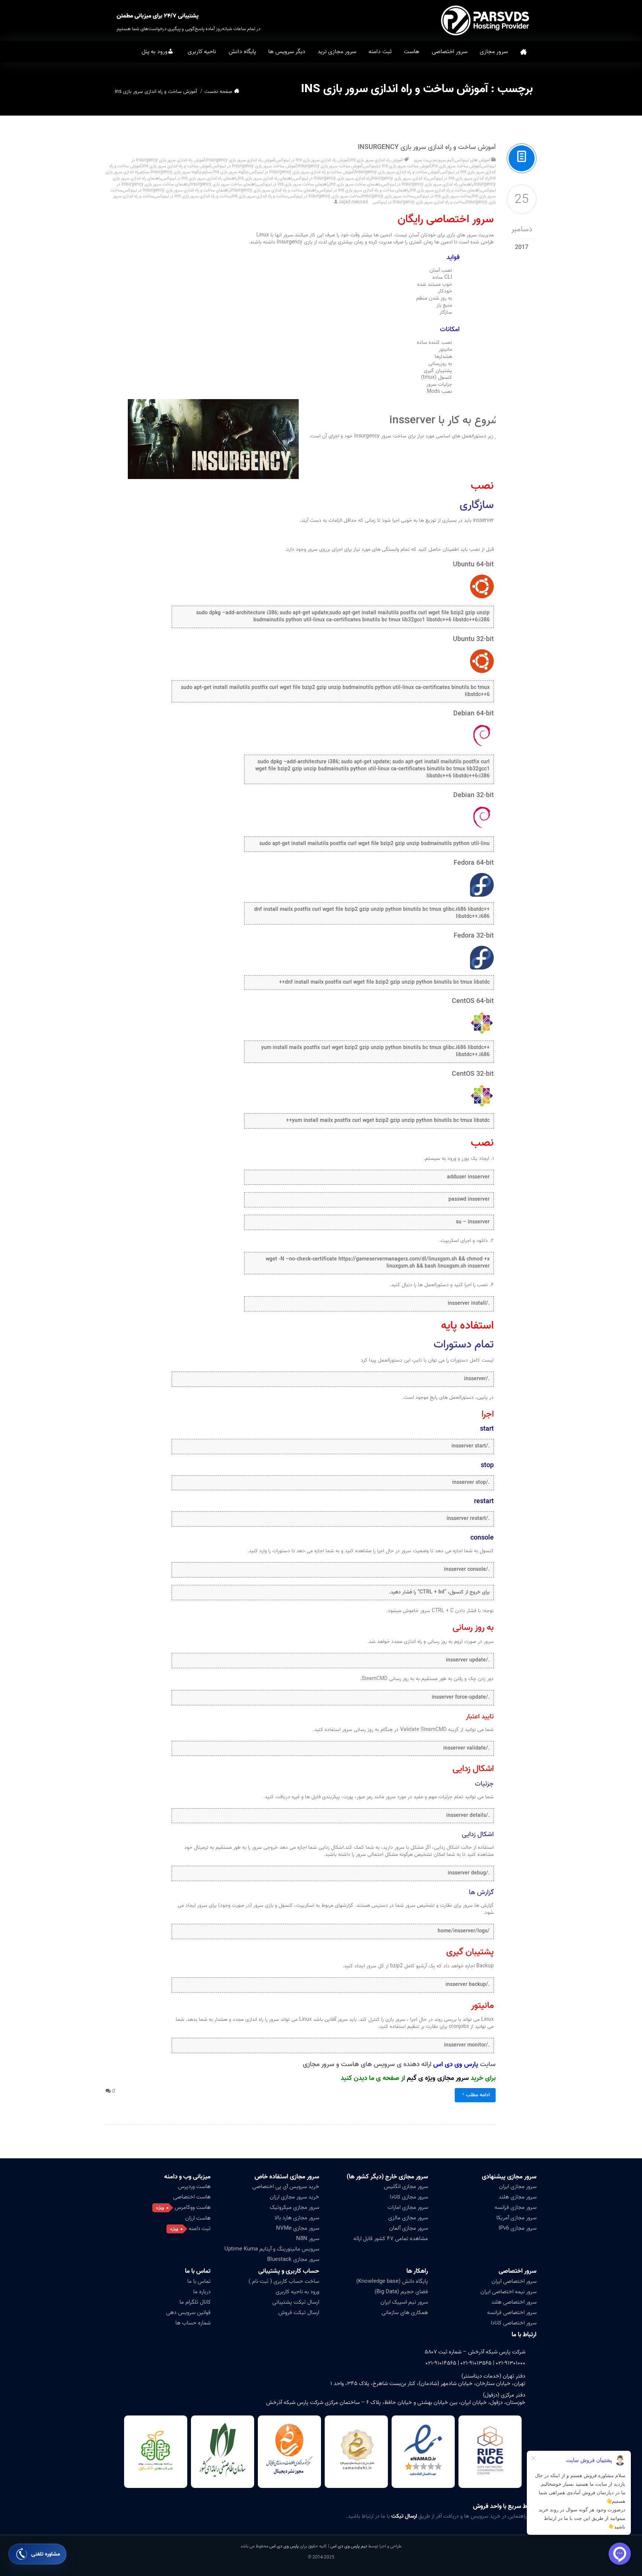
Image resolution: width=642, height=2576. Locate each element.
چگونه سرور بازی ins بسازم (226, 172)
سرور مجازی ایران (518, 2187)
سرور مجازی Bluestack (293, 2259)
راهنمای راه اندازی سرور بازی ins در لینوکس (199, 178)
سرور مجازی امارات (408, 2207)
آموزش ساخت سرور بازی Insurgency (330, 166)
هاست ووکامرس (193, 2207)
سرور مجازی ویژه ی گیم (438, 2078)
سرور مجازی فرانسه (515, 2207)
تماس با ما (199, 2281)
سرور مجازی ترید (337, 52)
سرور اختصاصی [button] (450, 52)
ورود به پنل (155, 52)
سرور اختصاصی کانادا (514, 2323)
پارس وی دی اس (284, 2546)
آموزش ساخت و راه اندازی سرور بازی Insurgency (427, 147)
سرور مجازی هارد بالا (297, 2218)
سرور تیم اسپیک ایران (404, 2302)
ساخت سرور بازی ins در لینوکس (443, 196)
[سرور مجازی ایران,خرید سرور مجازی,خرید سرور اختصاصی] (486, 20)
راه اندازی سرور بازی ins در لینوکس (459, 178)
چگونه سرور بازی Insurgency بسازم (171, 172)
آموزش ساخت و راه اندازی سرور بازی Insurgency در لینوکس (302, 172)
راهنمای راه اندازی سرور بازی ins (265, 178)
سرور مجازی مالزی (408, 2218)
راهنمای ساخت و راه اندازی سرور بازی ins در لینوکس (364, 190)
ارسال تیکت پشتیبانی (296, 2302)
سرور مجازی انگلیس (406, 2187)
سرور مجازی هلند (518, 2197)
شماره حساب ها (193, 2323)
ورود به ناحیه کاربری (297, 2292)
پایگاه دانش (242, 52)
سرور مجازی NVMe (298, 2228)
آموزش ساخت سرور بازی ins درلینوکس (397, 166)
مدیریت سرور (425, 160)
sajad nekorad (354, 202)
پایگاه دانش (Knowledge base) (392, 2281)
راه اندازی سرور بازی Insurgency (399, 178)
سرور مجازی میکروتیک (294, 2207)
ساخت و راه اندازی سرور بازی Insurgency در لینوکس (419, 202)
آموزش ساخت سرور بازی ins (456, 166)
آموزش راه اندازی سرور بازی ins (376, 160)
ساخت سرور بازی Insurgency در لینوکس (325, 196)
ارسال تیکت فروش (299, 2313)
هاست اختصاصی (192, 2197)
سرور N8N (308, 2239)
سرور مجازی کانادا (409, 2197)
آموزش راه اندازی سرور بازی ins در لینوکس (312, 160)
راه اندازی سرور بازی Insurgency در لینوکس (332, 178)
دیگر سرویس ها (287, 52)
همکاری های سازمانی (405, 2313)
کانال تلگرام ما (195, 2302)
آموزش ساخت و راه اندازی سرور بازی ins (177, 166)
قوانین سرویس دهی (188, 2313)
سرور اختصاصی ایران (514, 2281)
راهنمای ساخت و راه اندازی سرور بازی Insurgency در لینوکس (176, 190)
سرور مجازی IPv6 (518, 2228)
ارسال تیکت (404, 2516)
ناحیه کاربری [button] (202, 52)
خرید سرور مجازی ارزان (294, 2197)
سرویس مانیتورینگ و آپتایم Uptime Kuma (272, 2249)
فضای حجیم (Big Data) (401, 2292)
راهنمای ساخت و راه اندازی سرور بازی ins (445, 190)
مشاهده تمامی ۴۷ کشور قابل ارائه (391, 2239)
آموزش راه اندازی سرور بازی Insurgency (240, 160)
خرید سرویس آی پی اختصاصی (286, 2187)
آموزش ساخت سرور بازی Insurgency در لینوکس (254, 166)
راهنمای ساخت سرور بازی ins (355, 184)
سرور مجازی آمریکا (516, 2218)
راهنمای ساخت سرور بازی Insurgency (223, 184)
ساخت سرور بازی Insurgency (388, 196)
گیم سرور (446, 160)
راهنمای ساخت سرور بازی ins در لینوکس (293, 184)
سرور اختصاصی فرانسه (512, 2313)
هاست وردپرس (194, 2187)
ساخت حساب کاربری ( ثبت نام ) (284, 2281)
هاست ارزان (198, 2218)
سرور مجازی (494, 52)
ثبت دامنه (380, 52)
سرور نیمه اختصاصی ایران (508, 2292)
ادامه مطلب (478, 2095)
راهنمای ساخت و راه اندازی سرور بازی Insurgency (274, 190)
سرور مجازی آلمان (408, 2228)
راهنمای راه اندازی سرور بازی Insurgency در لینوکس (427, 184)
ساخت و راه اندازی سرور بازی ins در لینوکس (193, 196)
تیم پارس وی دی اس (348, 2546)
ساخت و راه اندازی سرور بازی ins (260, 196)
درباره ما (202, 2292)
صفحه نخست (523, 52)
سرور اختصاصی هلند (514, 2302)
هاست (412, 52)
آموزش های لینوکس (472, 160)
